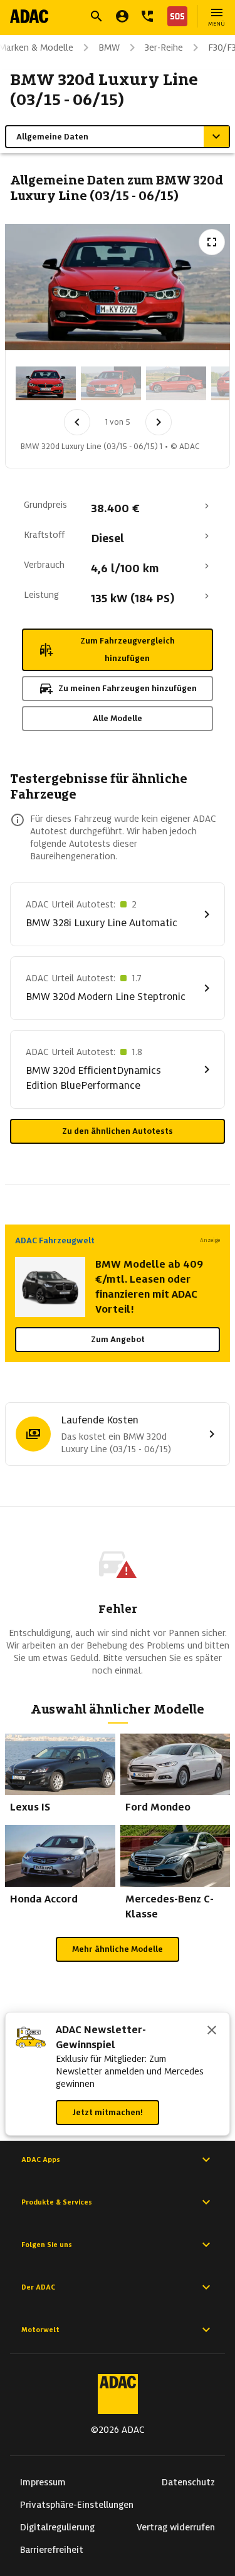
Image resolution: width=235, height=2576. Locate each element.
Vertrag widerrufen (176, 2527)
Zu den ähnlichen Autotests (118, 1131)
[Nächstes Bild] (159, 422)
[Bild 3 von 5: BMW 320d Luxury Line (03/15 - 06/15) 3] (176, 383)
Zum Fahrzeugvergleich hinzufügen (128, 649)
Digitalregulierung (57, 2527)
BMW (109, 48)
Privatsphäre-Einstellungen (77, 2505)
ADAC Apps (41, 2159)
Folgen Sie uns (47, 2245)
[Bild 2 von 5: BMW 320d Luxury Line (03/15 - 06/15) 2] (111, 383)
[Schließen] (212, 2031)
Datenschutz (188, 2482)
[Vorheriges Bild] (77, 422)
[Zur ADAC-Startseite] (29, 16)
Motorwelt (40, 2330)
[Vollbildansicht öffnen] (212, 242)
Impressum (43, 2482)
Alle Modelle (118, 718)
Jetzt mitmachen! (107, 2112)
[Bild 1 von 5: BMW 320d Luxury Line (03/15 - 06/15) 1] (46, 383)
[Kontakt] (147, 16)
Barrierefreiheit (52, 2550)
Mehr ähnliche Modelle (118, 1949)
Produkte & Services (57, 2202)
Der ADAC (38, 2287)
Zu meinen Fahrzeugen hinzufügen (128, 688)
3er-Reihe (164, 48)
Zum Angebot (118, 1339)
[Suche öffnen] (97, 16)
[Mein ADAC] (122, 16)
